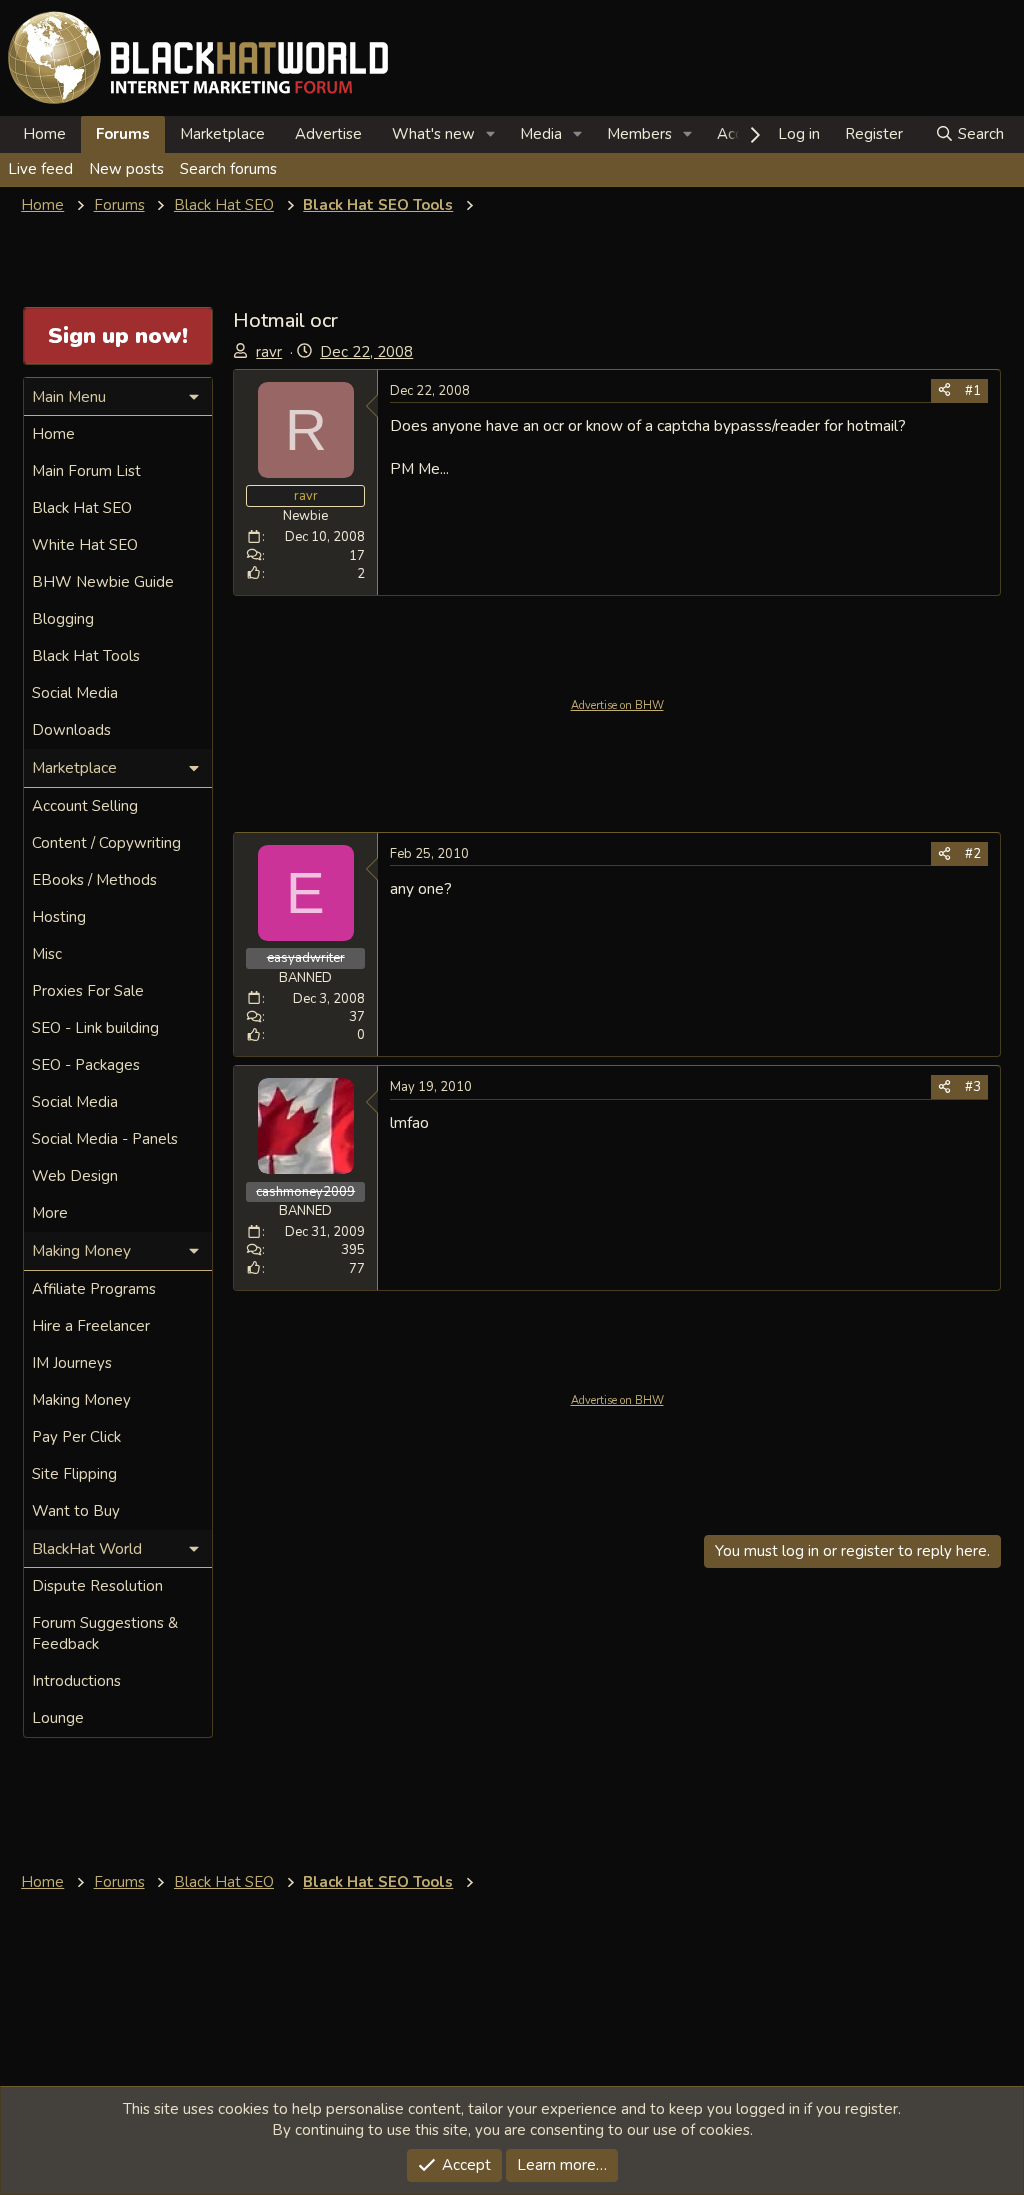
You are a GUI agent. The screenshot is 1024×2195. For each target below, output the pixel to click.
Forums (123, 134)
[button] (491, 134)
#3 (973, 1087)
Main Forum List (86, 471)
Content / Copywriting (106, 843)
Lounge (58, 1718)
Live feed (40, 169)
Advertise (328, 134)
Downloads (71, 730)
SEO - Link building (95, 1028)
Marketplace (222, 134)
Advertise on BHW (617, 705)
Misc (47, 954)
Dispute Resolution (97, 1586)
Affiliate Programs (94, 1289)
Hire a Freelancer (91, 1326)
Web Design (75, 1176)
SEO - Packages (86, 1065)
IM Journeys (72, 1363)
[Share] (944, 391)
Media (541, 134)
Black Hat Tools (86, 656)
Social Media (75, 693)
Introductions (76, 1681)
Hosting (59, 917)
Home (44, 134)
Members (639, 134)
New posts (126, 169)
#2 (973, 854)
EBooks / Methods (94, 880)
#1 (973, 391)
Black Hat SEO (82, 508)
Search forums (228, 169)
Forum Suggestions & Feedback (105, 1633)
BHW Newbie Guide (103, 582)
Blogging (63, 619)
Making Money (81, 1400)
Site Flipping (74, 1474)
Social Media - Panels (105, 1139)
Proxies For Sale (88, 991)
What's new (433, 134)
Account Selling (85, 806)
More (50, 1213)
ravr (269, 352)
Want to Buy (76, 1511)
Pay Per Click (76, 1437)
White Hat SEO (85, 545)
